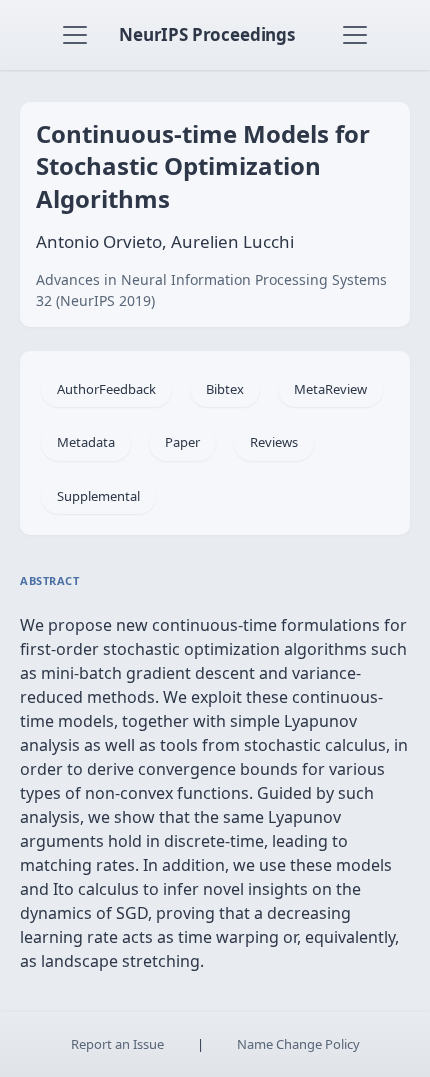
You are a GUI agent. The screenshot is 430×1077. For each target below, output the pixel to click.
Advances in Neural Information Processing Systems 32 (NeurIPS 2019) (211, 290)
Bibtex (225, 389)
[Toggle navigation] (75, 35)
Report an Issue (117, 1044)
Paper (182, 442)
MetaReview (330, 389)
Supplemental (98, 496)
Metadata (86, 442)
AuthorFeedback (106, 389)
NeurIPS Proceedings (207, 34)
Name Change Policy (298, 1044)
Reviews (274, 442)
